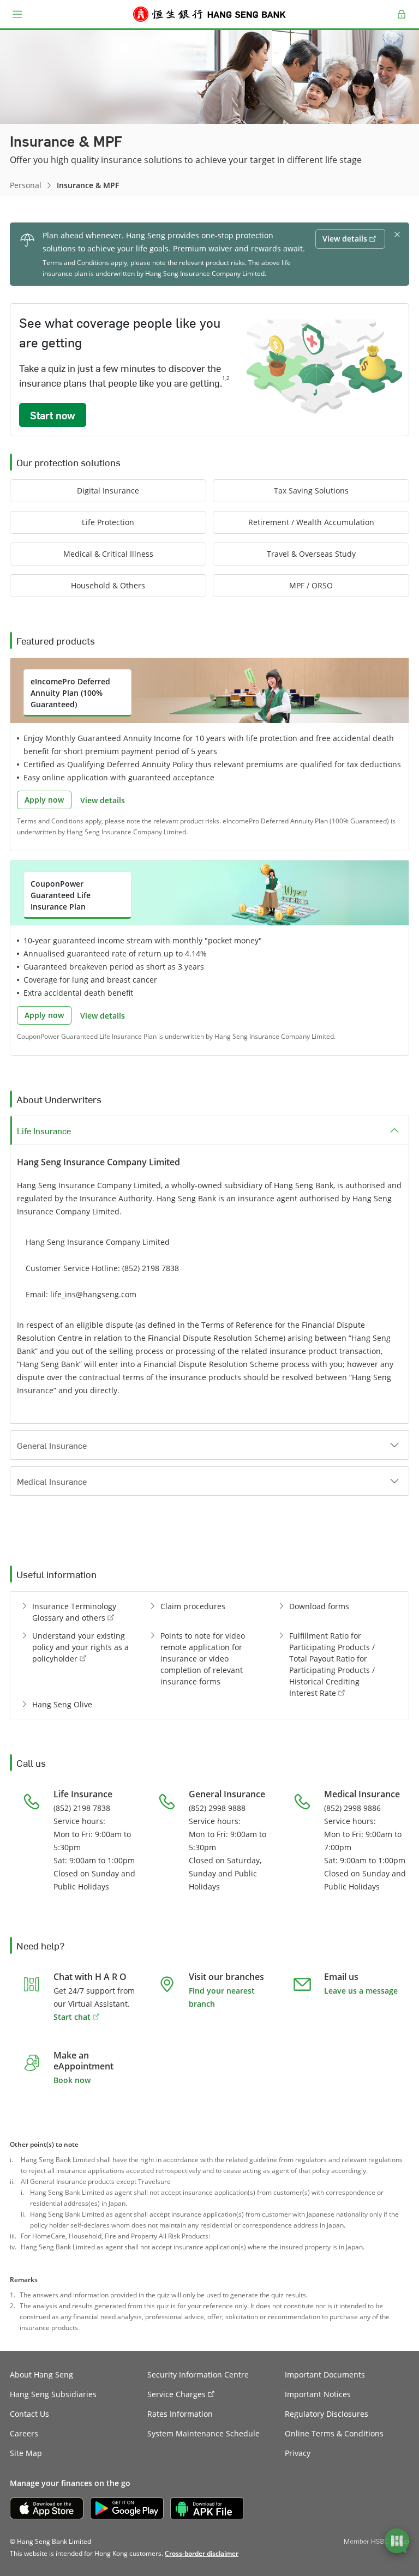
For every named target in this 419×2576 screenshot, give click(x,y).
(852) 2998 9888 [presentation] (217, 1808)
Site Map (26, 2453)
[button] (17, 14)
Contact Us (29, 2414)
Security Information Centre (198, 2375)
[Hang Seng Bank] (209, 14)
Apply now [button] (44, 800)
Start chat (72, 2017)
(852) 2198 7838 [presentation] (151, 1268)
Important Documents (325, 2375)
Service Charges (176, 2394)
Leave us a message (361, 1991)
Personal (26, 185)
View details (103, 800)
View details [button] (345, 239)
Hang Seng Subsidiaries (53, 2394)
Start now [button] (53, 415)
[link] (202, 2553)
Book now (72, 2080)
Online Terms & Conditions (334, 2433)
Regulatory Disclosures (327, 2414)
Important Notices (318, 2394)
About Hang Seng (41, 2375)
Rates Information (180, 2414)
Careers (24, 2433)
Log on (402, 21)
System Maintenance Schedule (203, 2433)
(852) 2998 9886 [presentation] (352, 1808)
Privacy (298, 2453)
